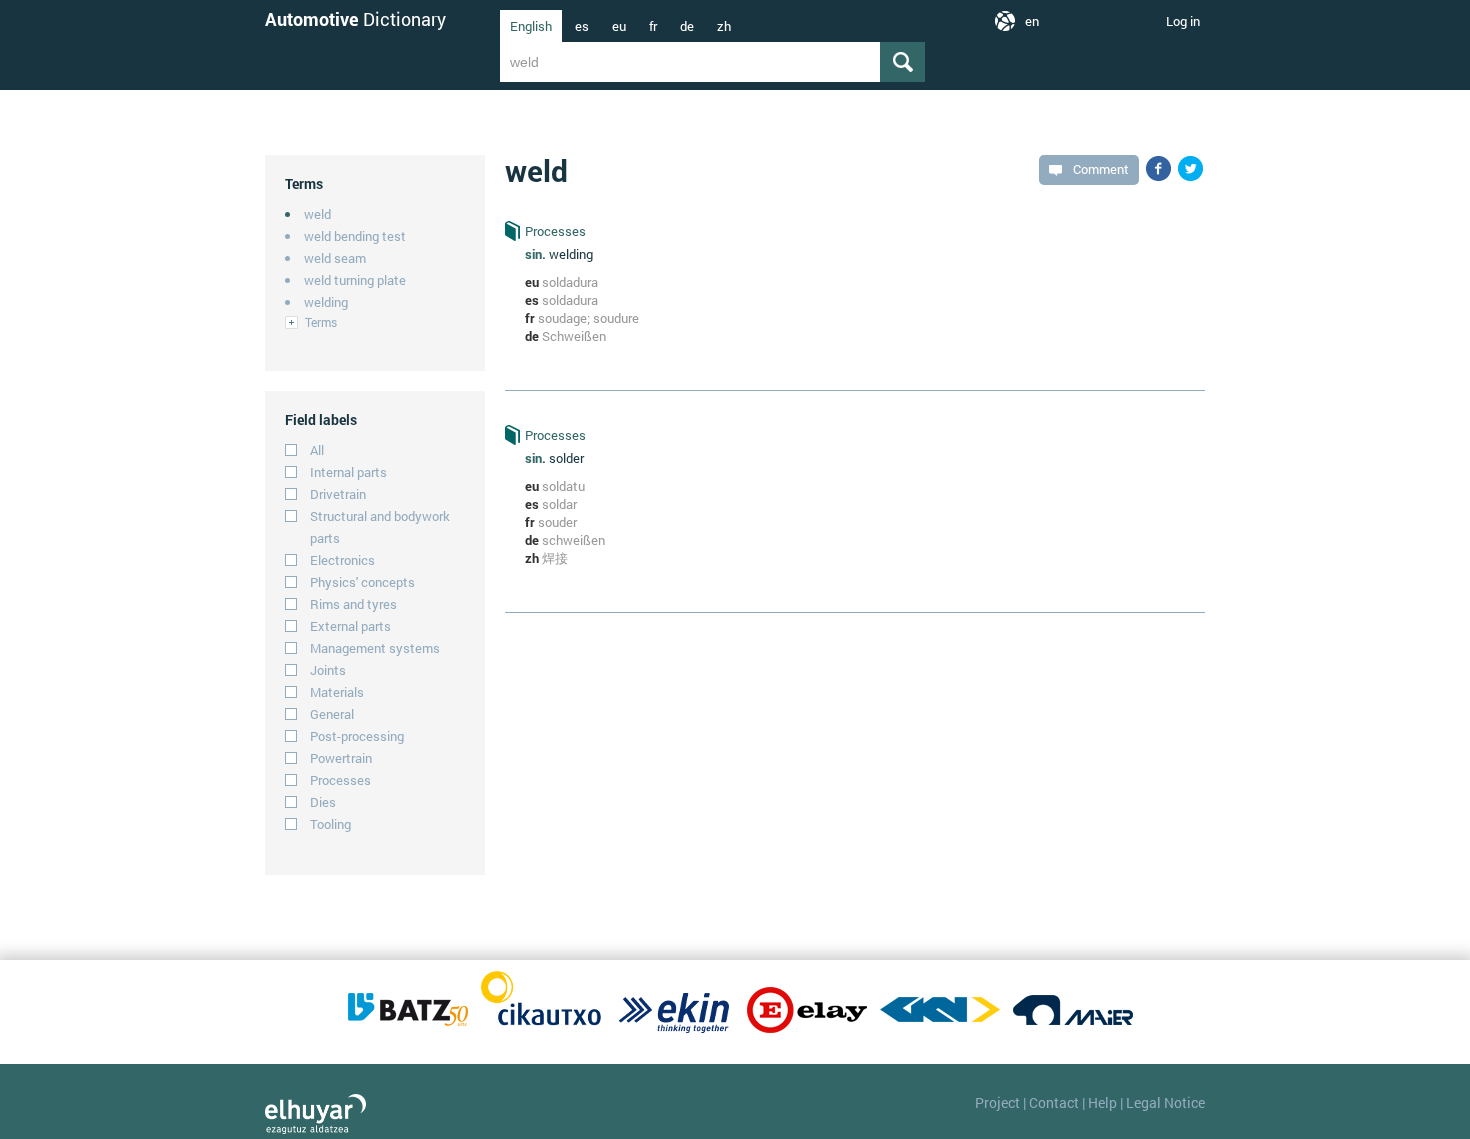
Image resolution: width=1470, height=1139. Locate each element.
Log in (1183, 21)
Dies (323, 802)
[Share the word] (1158, 168)
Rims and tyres (353, 604)
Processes (340, 780)
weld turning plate (355, 280)
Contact (1054, 1102)
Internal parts (348, 472)
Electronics (342, 560)
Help (1102, 1102)
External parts (350, 626)
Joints (328, 670)
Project (997, 1102)
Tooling (330, 824)
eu (619, 26)
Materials (337, 692)
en (1032, 21)
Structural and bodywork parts (380, 527)
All (317, 450)
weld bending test (355, 236)
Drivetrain (338, 494)
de (687, 26)
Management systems (375, 648)
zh (724, 26)
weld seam (335, 258)
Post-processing (357, 736)
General (332, 714)
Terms (321, 322)
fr (653, 26)
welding (326, 302)
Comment (1101, 169)
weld (317, 214)
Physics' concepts (362, 582)
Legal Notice (1165, 1102)
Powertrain (341, 758)
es (582, 26)
